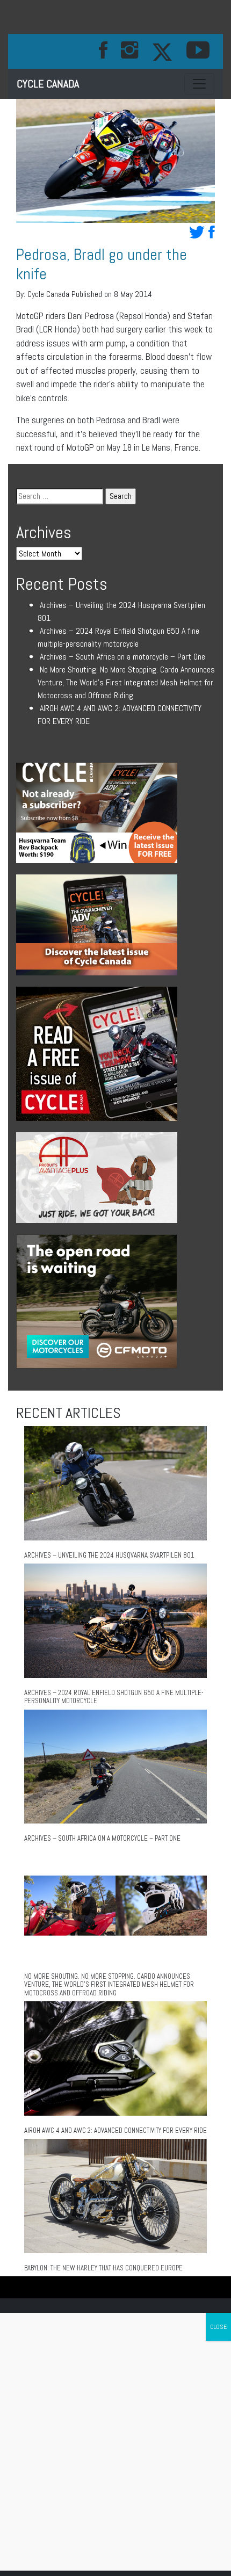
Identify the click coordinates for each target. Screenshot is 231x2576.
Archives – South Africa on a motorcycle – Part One (122, 657)
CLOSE (218, 2327)
